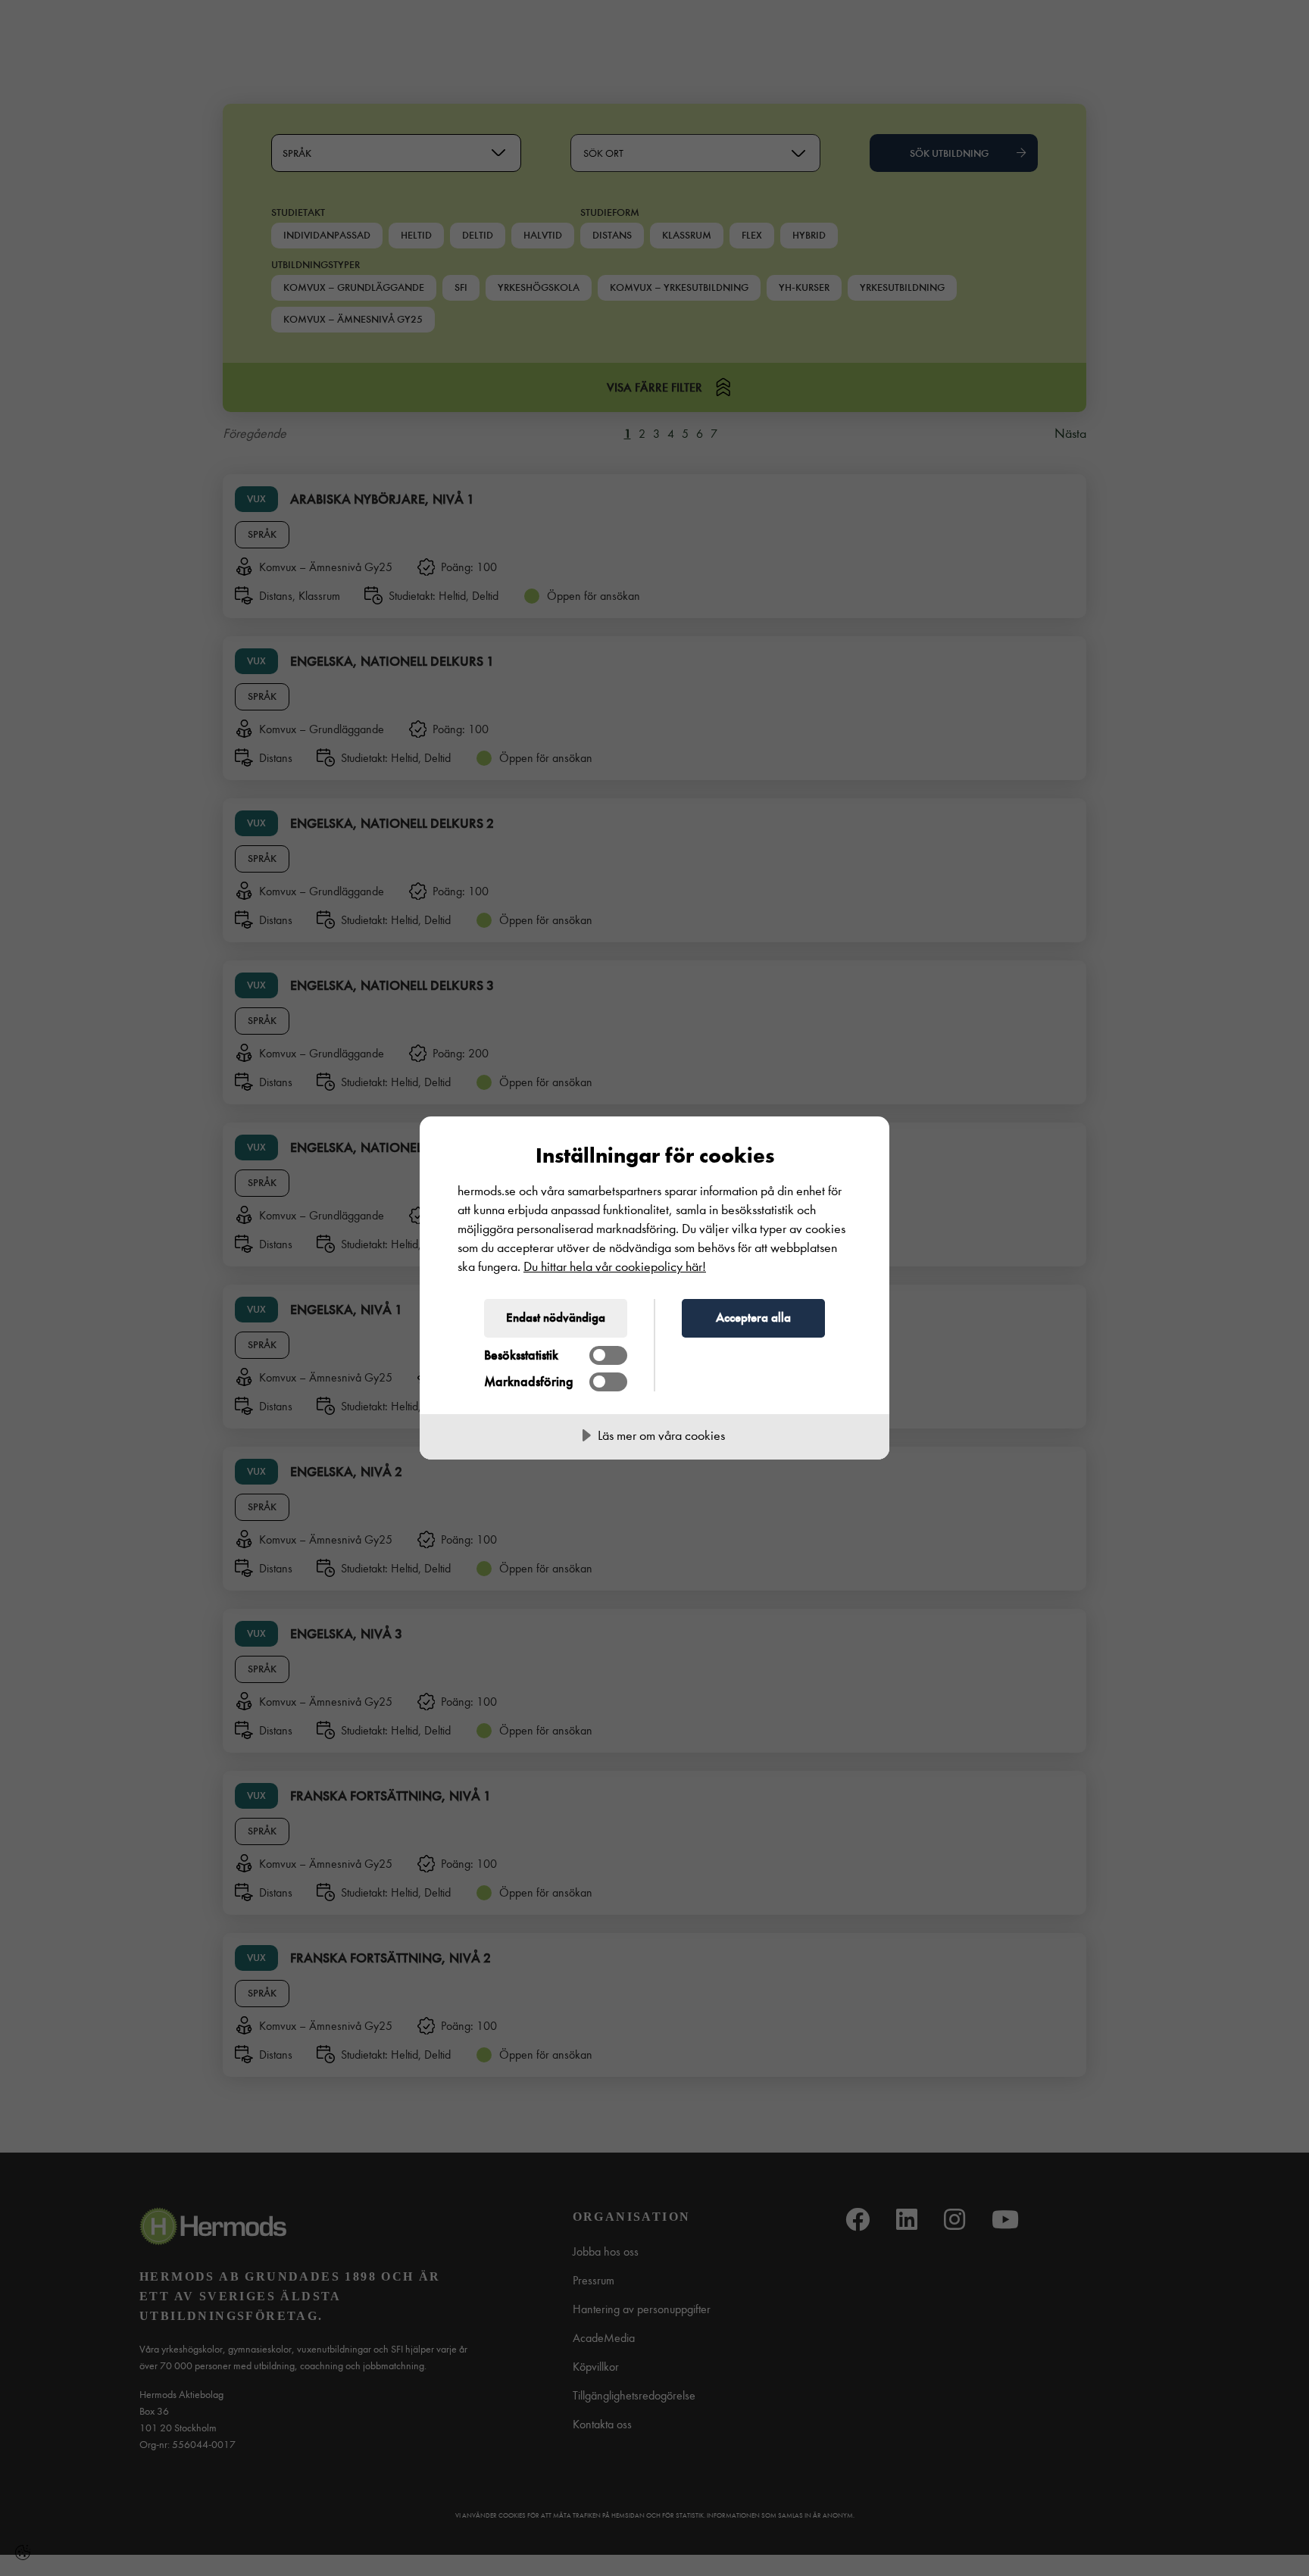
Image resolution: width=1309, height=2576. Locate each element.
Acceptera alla (753, 1317)
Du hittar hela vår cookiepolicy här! (615, 1267)
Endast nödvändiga (556, 1317)
